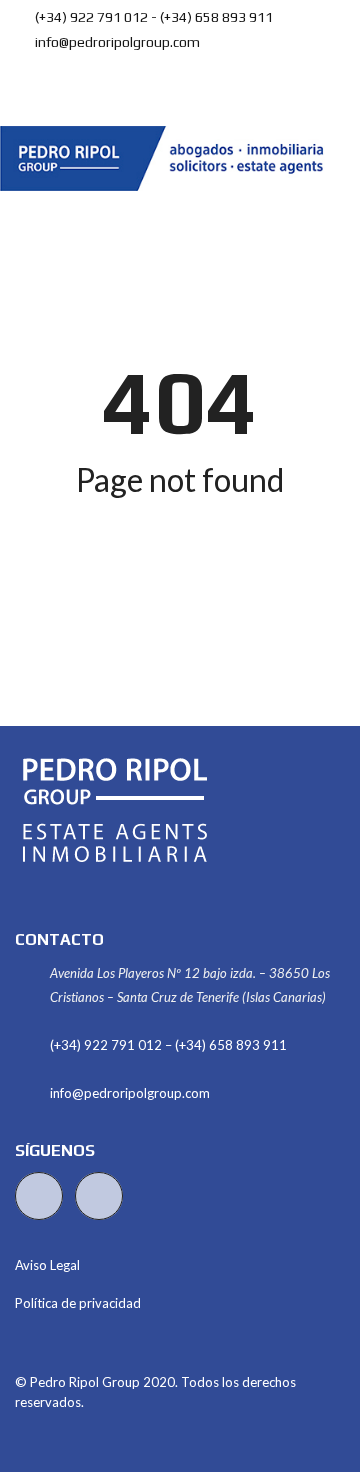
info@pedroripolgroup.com (116, 42)
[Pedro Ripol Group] (170, 158)
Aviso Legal (47, 1265)
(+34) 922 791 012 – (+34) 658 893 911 (168, 1045)
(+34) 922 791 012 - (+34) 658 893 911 (152, 17)
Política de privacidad (78, 1303)
